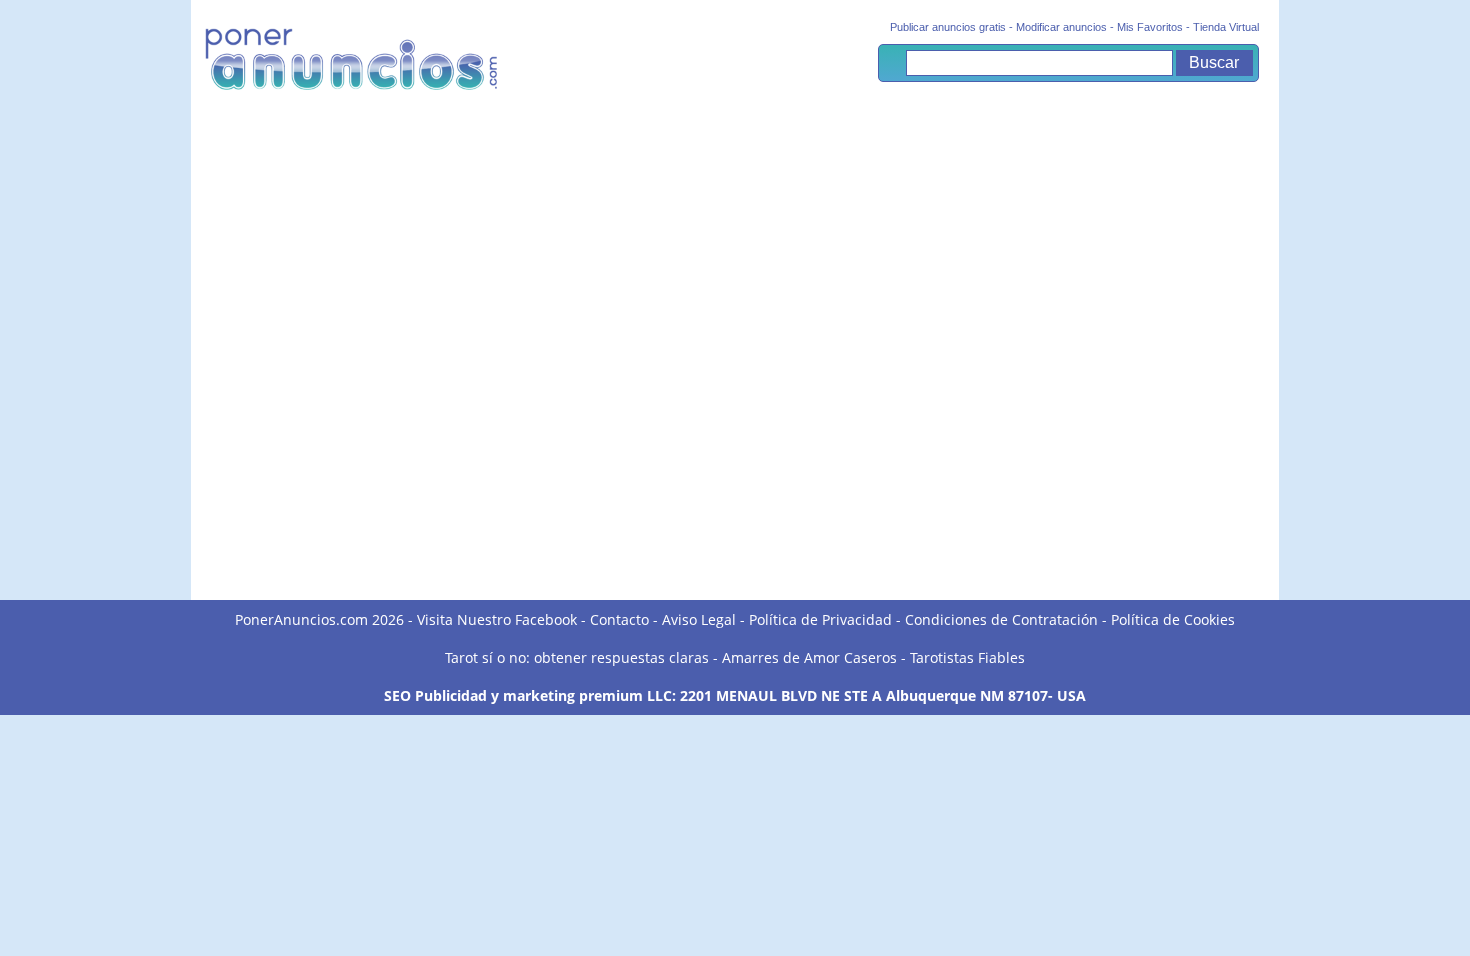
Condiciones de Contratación (1001, 619)
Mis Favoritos (1150, 27)
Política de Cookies (1173, 619)
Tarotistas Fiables (967, 657)
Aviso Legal (699, 619)
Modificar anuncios (1061, 27)
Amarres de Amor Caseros (809, 657)
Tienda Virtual (1226, 27)
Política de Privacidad (820, 619)
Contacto (619, 619)
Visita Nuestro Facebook (497, 619)
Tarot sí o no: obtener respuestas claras (577, 657)
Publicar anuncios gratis (948, 27)
